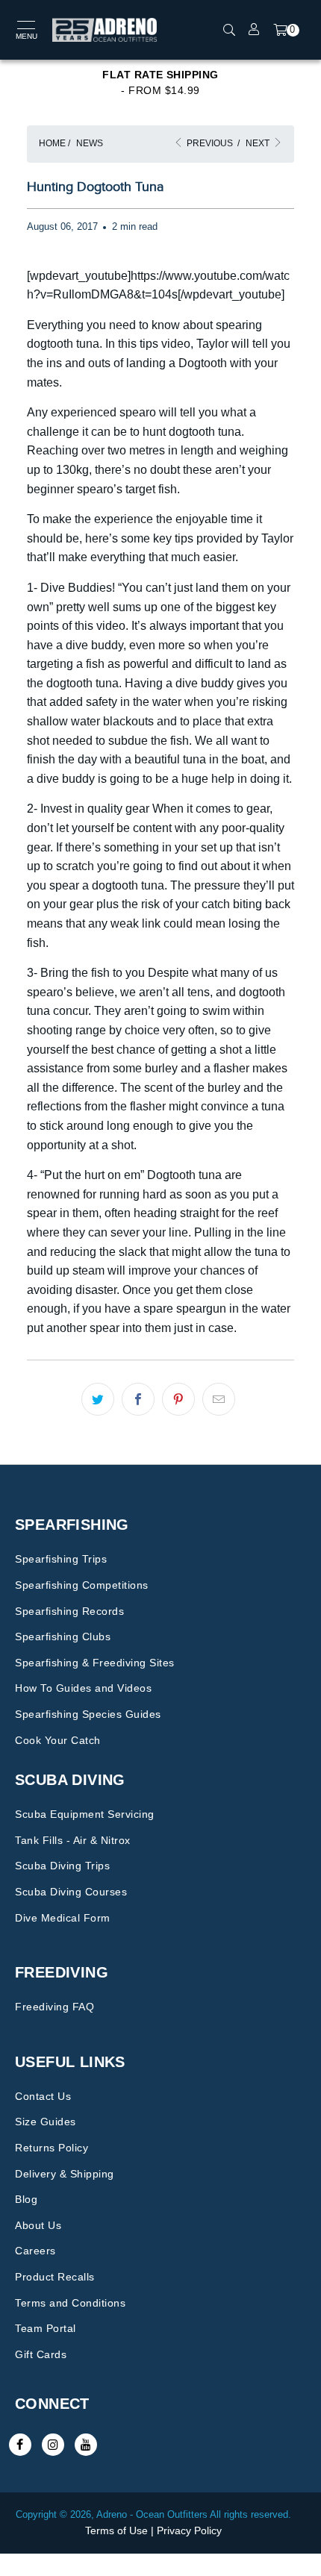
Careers (35, 2251)
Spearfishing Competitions (82, 1585)
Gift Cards (41, 2354)
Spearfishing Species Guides (88, 1714)
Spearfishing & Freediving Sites (95, 1663)
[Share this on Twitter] (98, 1399)
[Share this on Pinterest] (178, 1399)
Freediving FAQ (54, 2007)
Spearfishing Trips (61, 1559)
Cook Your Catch (58, 1740)
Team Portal (46, 2328)
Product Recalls (55, 2277)
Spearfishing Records (69, 1611)
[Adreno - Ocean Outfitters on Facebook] (20, 2445)
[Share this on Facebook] (138, 1399)
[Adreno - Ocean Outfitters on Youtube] (86, 2445)
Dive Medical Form (63, 1918)
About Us (38, 2225)
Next (259, 143)
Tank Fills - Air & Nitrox (73, 1840)
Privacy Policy (189, 2530)
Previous (209, 143)
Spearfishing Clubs (63, 1636)
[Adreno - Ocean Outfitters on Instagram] (53, 2445)
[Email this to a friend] (219, 1399)
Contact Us (43, 2096)
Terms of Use (116, 2530)
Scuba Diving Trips (62, 1866)
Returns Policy (52, 2148)
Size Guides (46, 2122)
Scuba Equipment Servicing (85, 1814)
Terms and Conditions (70, 2303)
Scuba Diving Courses (71, 1892)
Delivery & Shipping (65, 2174)
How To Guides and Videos (83, 1688)
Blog (26, 2199)
